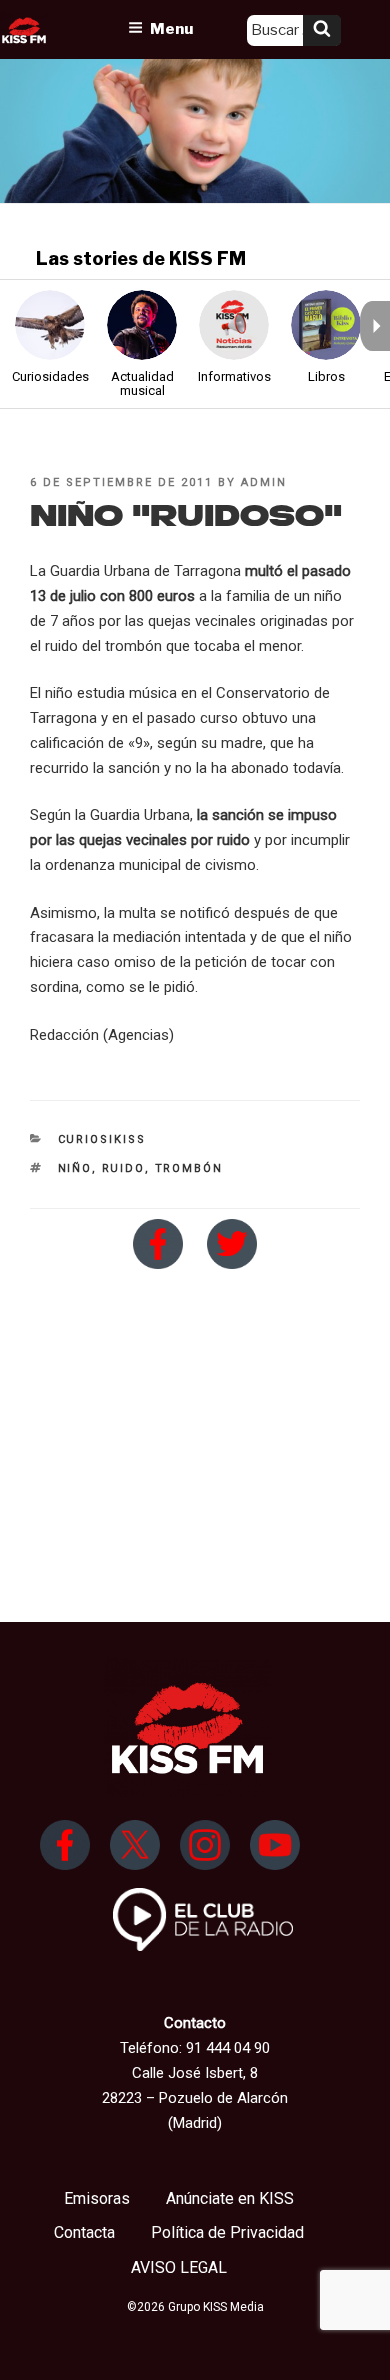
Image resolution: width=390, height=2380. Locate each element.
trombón (189, 1168)
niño (75, 1168)
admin (264, 482)
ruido (123, 1168)
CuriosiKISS (102, 1139)
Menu (171, 29)
